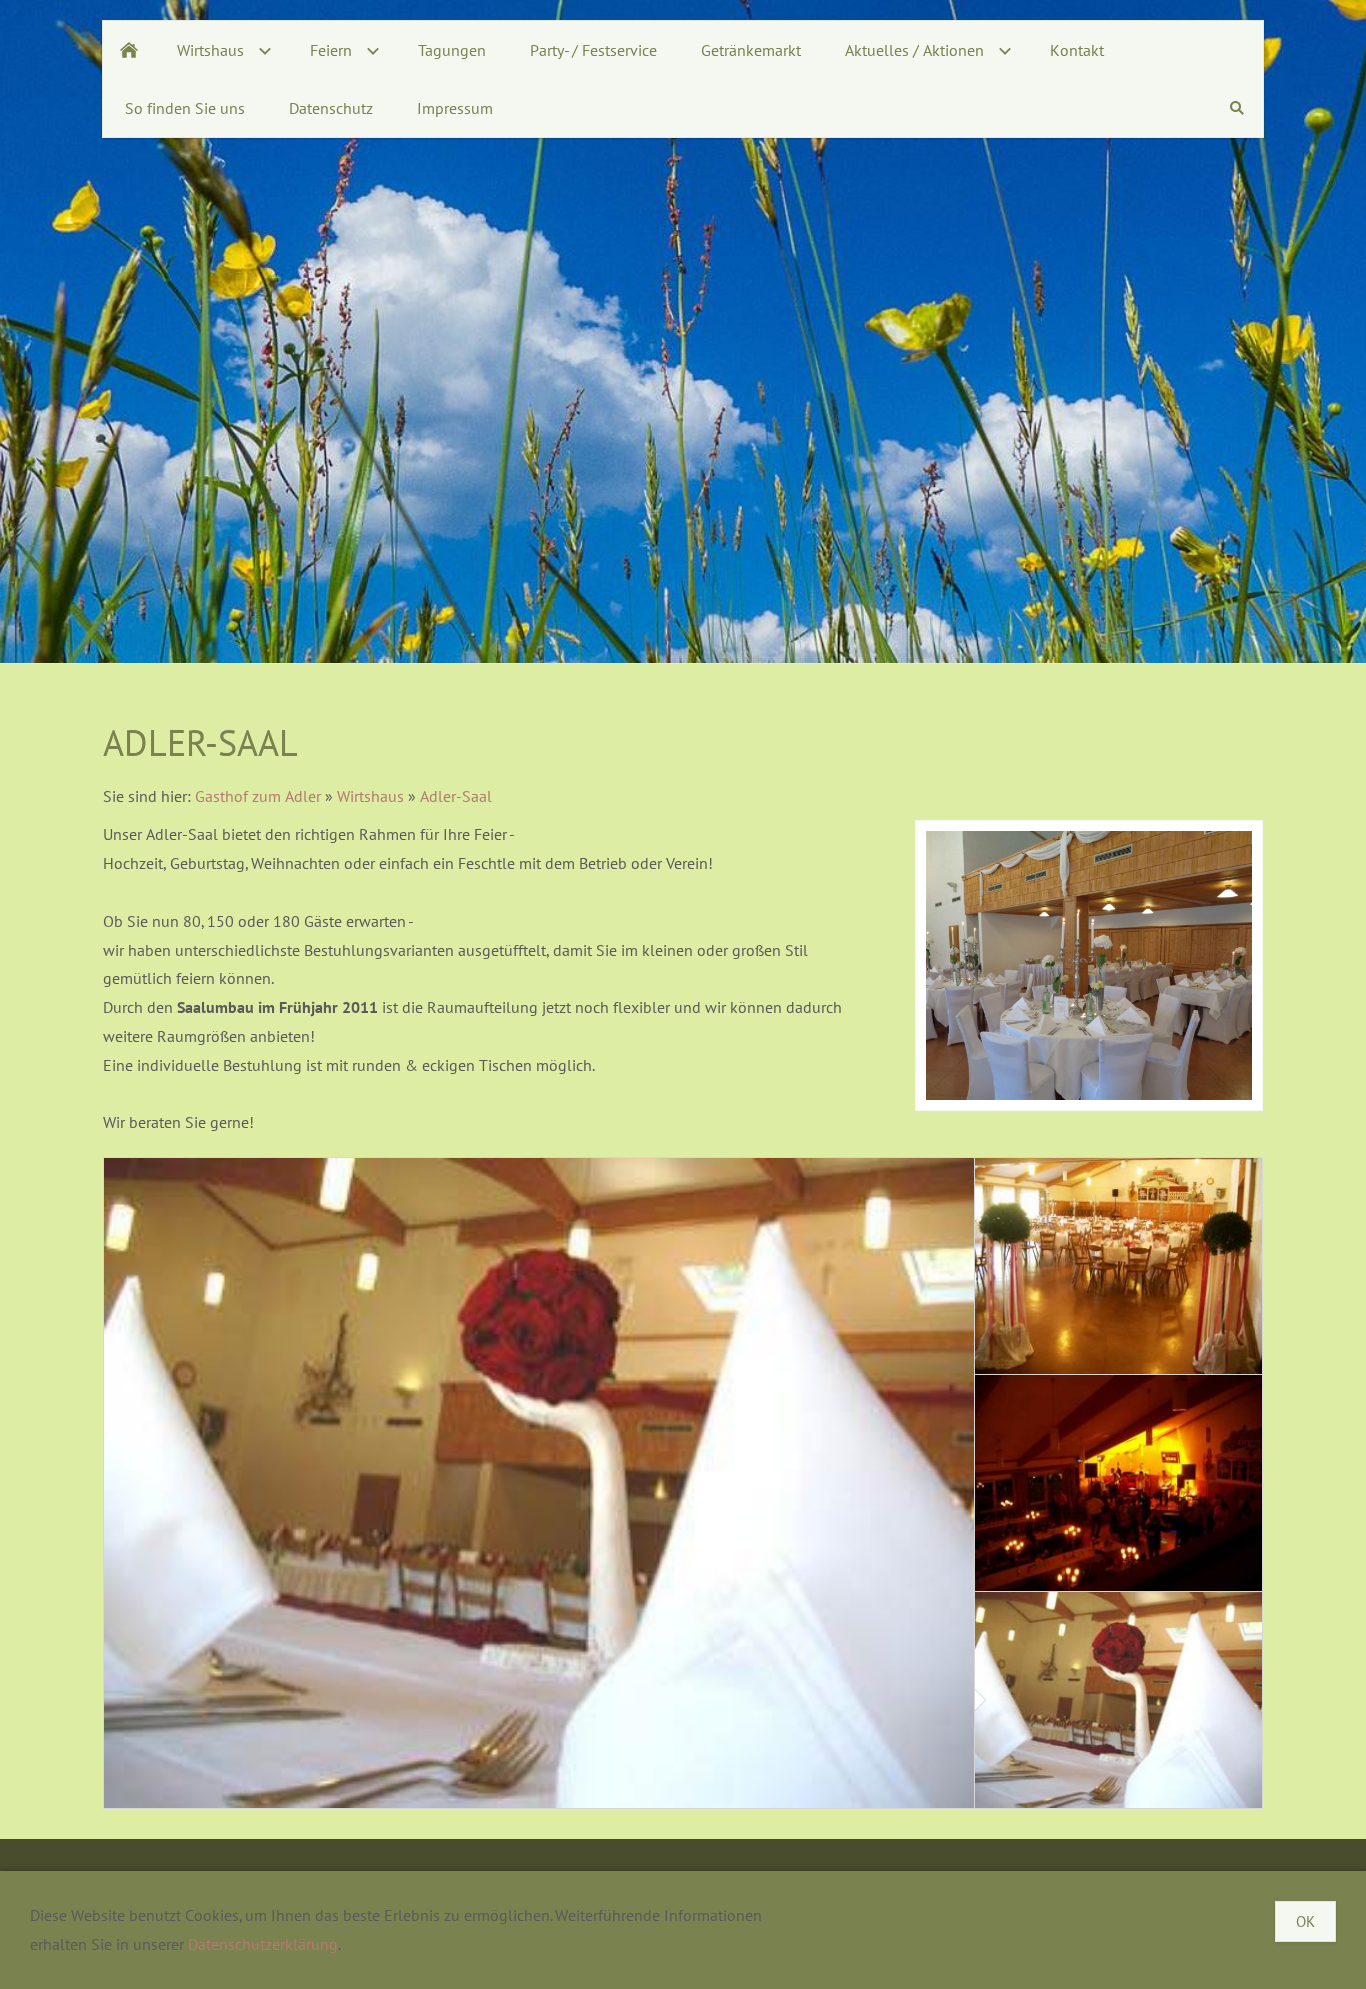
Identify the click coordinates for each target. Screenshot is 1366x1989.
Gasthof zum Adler (258, 796)
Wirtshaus (370, 796)
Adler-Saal (456, 796)
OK (1305, 1921)
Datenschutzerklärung (263, 1944)
